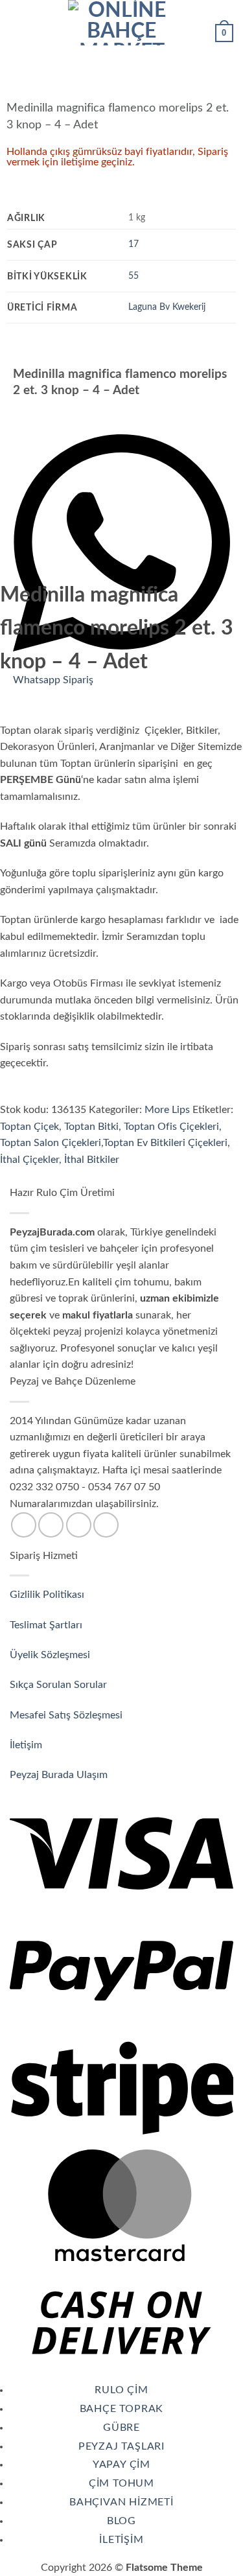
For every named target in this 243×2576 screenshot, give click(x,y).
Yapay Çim (121, 2465)
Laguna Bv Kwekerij (167, 307)
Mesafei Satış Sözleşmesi (67, 1715)
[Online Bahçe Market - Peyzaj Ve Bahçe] (122, 23)
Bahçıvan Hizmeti (121, 2502)
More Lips (167, 1110)
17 (133, 244)
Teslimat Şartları (46, 1625)
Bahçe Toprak (122, 2409)
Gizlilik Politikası (47, 1595)
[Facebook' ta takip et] (24, 1525)
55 (133, 276)
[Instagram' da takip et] (51, 1525)
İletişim (27, 1745)
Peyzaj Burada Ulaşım (59, 1775)
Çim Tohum (121, 2483)
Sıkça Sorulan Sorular (60, 1685)
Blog (121, 2521)
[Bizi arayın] (79, 1525)
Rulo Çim (121, 2390)
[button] (17, 22)
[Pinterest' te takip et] (106, 1525)
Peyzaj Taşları (121, 2446)
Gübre (121, 2428)
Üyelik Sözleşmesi (51, 1655)
